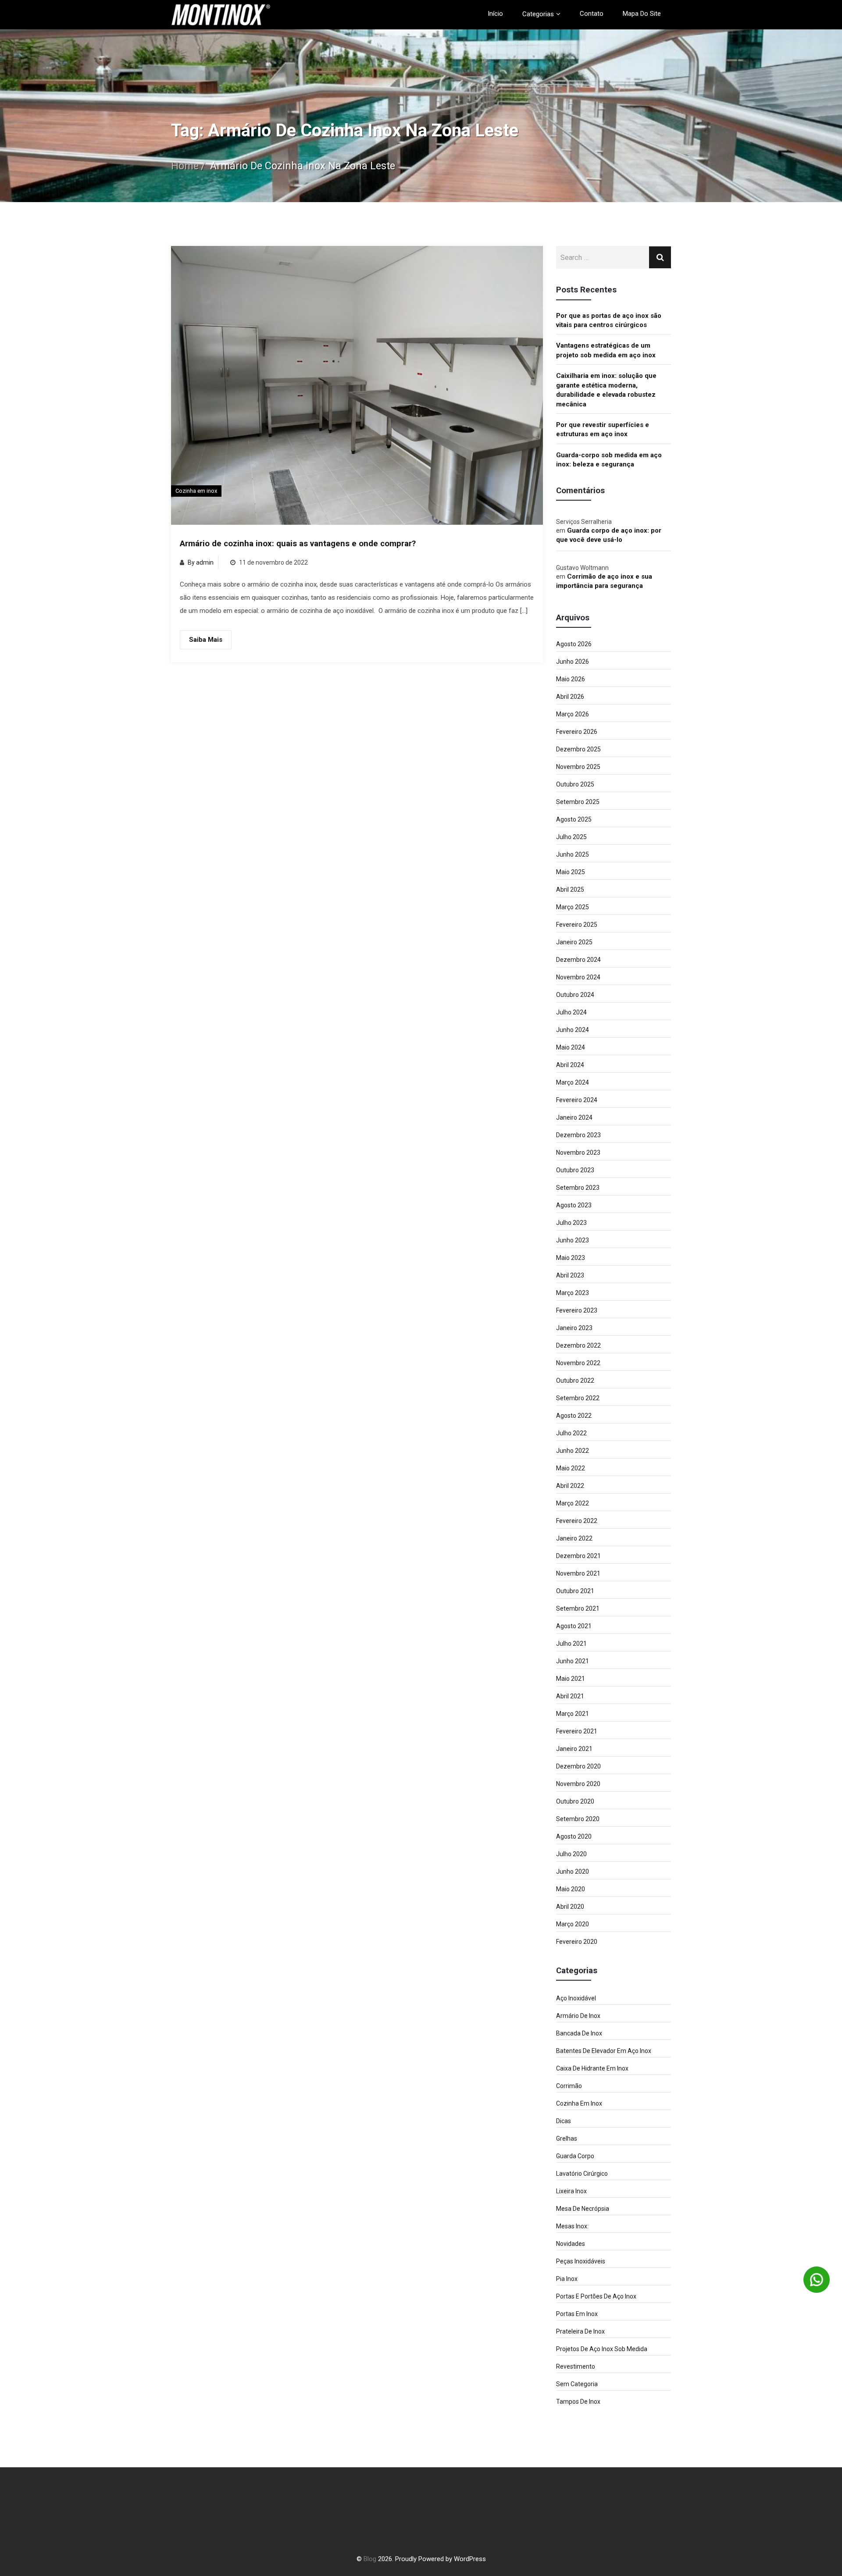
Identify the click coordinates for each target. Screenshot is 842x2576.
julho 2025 (571, 837)
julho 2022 (571, 1433)
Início (495, 14)
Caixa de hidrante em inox (592, 2068)
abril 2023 (570, 1275)
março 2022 (573, 1503)
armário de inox (578, 2016)
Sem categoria (577, 2384)
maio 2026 (571, 679)
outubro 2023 (575, 1170)
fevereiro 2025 (577, 925)
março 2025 (573, 907)
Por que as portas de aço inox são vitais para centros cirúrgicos (609, 320)
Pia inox (567, 2279)
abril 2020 (570, 1907)
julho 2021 (571, 1644)
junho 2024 (573, 1030)
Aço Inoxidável (576, 1998)
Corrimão (569, 2086)
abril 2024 (570, 1065)
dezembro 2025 (578, 749)
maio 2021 (571, 1679)
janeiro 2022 (574, 1538)
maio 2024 (571, 1047)
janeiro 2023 (574, 1328)
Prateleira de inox (580, 2331)
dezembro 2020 (578, 1766)
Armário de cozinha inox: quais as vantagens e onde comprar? (298, 544)
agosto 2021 (574, 1626)
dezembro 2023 (578, 1135)
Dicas (564, 2121)
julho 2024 (571, 1012)
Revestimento (576, 2366)
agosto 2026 (574, 644)
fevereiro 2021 (577, 1731)
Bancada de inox (579, 2033)
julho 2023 (571, 1223)
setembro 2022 (578, 1398)
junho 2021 (573, 1661)
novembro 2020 (578, 1784)
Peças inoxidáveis (581, 2261)
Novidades (571, 2244)
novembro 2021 (578, 1573)
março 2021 (573, 1714)
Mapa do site (642, 14)
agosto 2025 (574, 819)
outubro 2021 (575, 1591)
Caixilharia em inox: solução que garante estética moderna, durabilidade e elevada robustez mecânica (606, 390)
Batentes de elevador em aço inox (604, 2051)
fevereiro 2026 (577, 732)
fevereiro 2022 (577, 1521)
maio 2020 (571, 1889)
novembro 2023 (578, 1153)
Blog (370, 2559)
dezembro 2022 (578, 1345)
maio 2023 (571, 1258)
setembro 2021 (578, 1608)
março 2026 (573, 714)
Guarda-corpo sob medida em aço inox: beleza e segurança (609, 460)
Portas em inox (577, 2314)
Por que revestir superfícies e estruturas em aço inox (603, 429)
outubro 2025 (575, 784)
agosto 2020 (574, 1836)
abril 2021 (570, 1696)
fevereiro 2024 (577, 1100)
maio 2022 (571, 1468)
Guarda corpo (575, 2156)
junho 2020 (573, 1872)
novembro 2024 (578, 977)
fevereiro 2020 (577, 1942)
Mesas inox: (572, 2226)
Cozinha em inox (196, 491)
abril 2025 (570, 890)
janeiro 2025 (574, 942)
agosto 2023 (574, 1205)
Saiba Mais (206, 640)
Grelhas (567, 2138)
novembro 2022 (578, 1363)
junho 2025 (573, 854)
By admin (201, 562)
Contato (592, 14)
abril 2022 (570, 1486)
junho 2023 (573, 1240)
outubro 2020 (575, 1801)
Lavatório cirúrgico (582, 2174)
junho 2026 (573, 662)
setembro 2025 (578, 802)
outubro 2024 (575, 995)
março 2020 (573, 1924)
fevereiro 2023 (577, 1310)
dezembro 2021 (578, 1556)
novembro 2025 (578, 767)
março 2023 (573, 1293)
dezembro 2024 (578, 960)
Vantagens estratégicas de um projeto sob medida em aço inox (606, 350)
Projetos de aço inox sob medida (602, 2349)
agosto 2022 (574, 1416)
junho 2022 (573, 1451)
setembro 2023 (578, 1188)
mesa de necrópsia (583, 2209)
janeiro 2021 (574, 1749)
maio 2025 (571, 872)
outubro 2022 (575, 1381)
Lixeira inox (571, 2191)
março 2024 (573, 1082)
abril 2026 (570, 697)
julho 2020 (571, 1854)
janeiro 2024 (574, 1117)
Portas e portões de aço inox (596, 2296)
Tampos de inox (578, 2402)
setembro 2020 (578, 1819)
